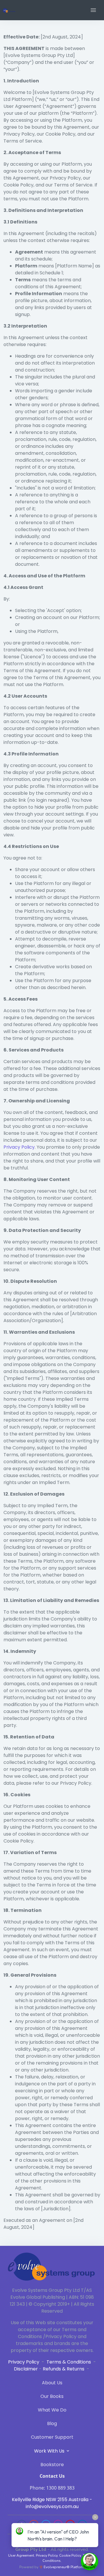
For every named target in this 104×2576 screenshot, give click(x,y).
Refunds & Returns (64, 2369)
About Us (52, 2383)
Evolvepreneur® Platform (64, 2567)
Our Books (52, 2396)
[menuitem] (52, 2384)
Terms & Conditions (69, 2362)
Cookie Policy (70, 2555)
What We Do (52, 2410)
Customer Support (52, 2437)
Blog (52, 2423)
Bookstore (52, 2465)
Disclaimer (26, 2369)
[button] (93, 10)
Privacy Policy (19, 1147)
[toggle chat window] (90, 2562)
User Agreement (21, 2555)
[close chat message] (95, 2517)
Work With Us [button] (50, 2451)
